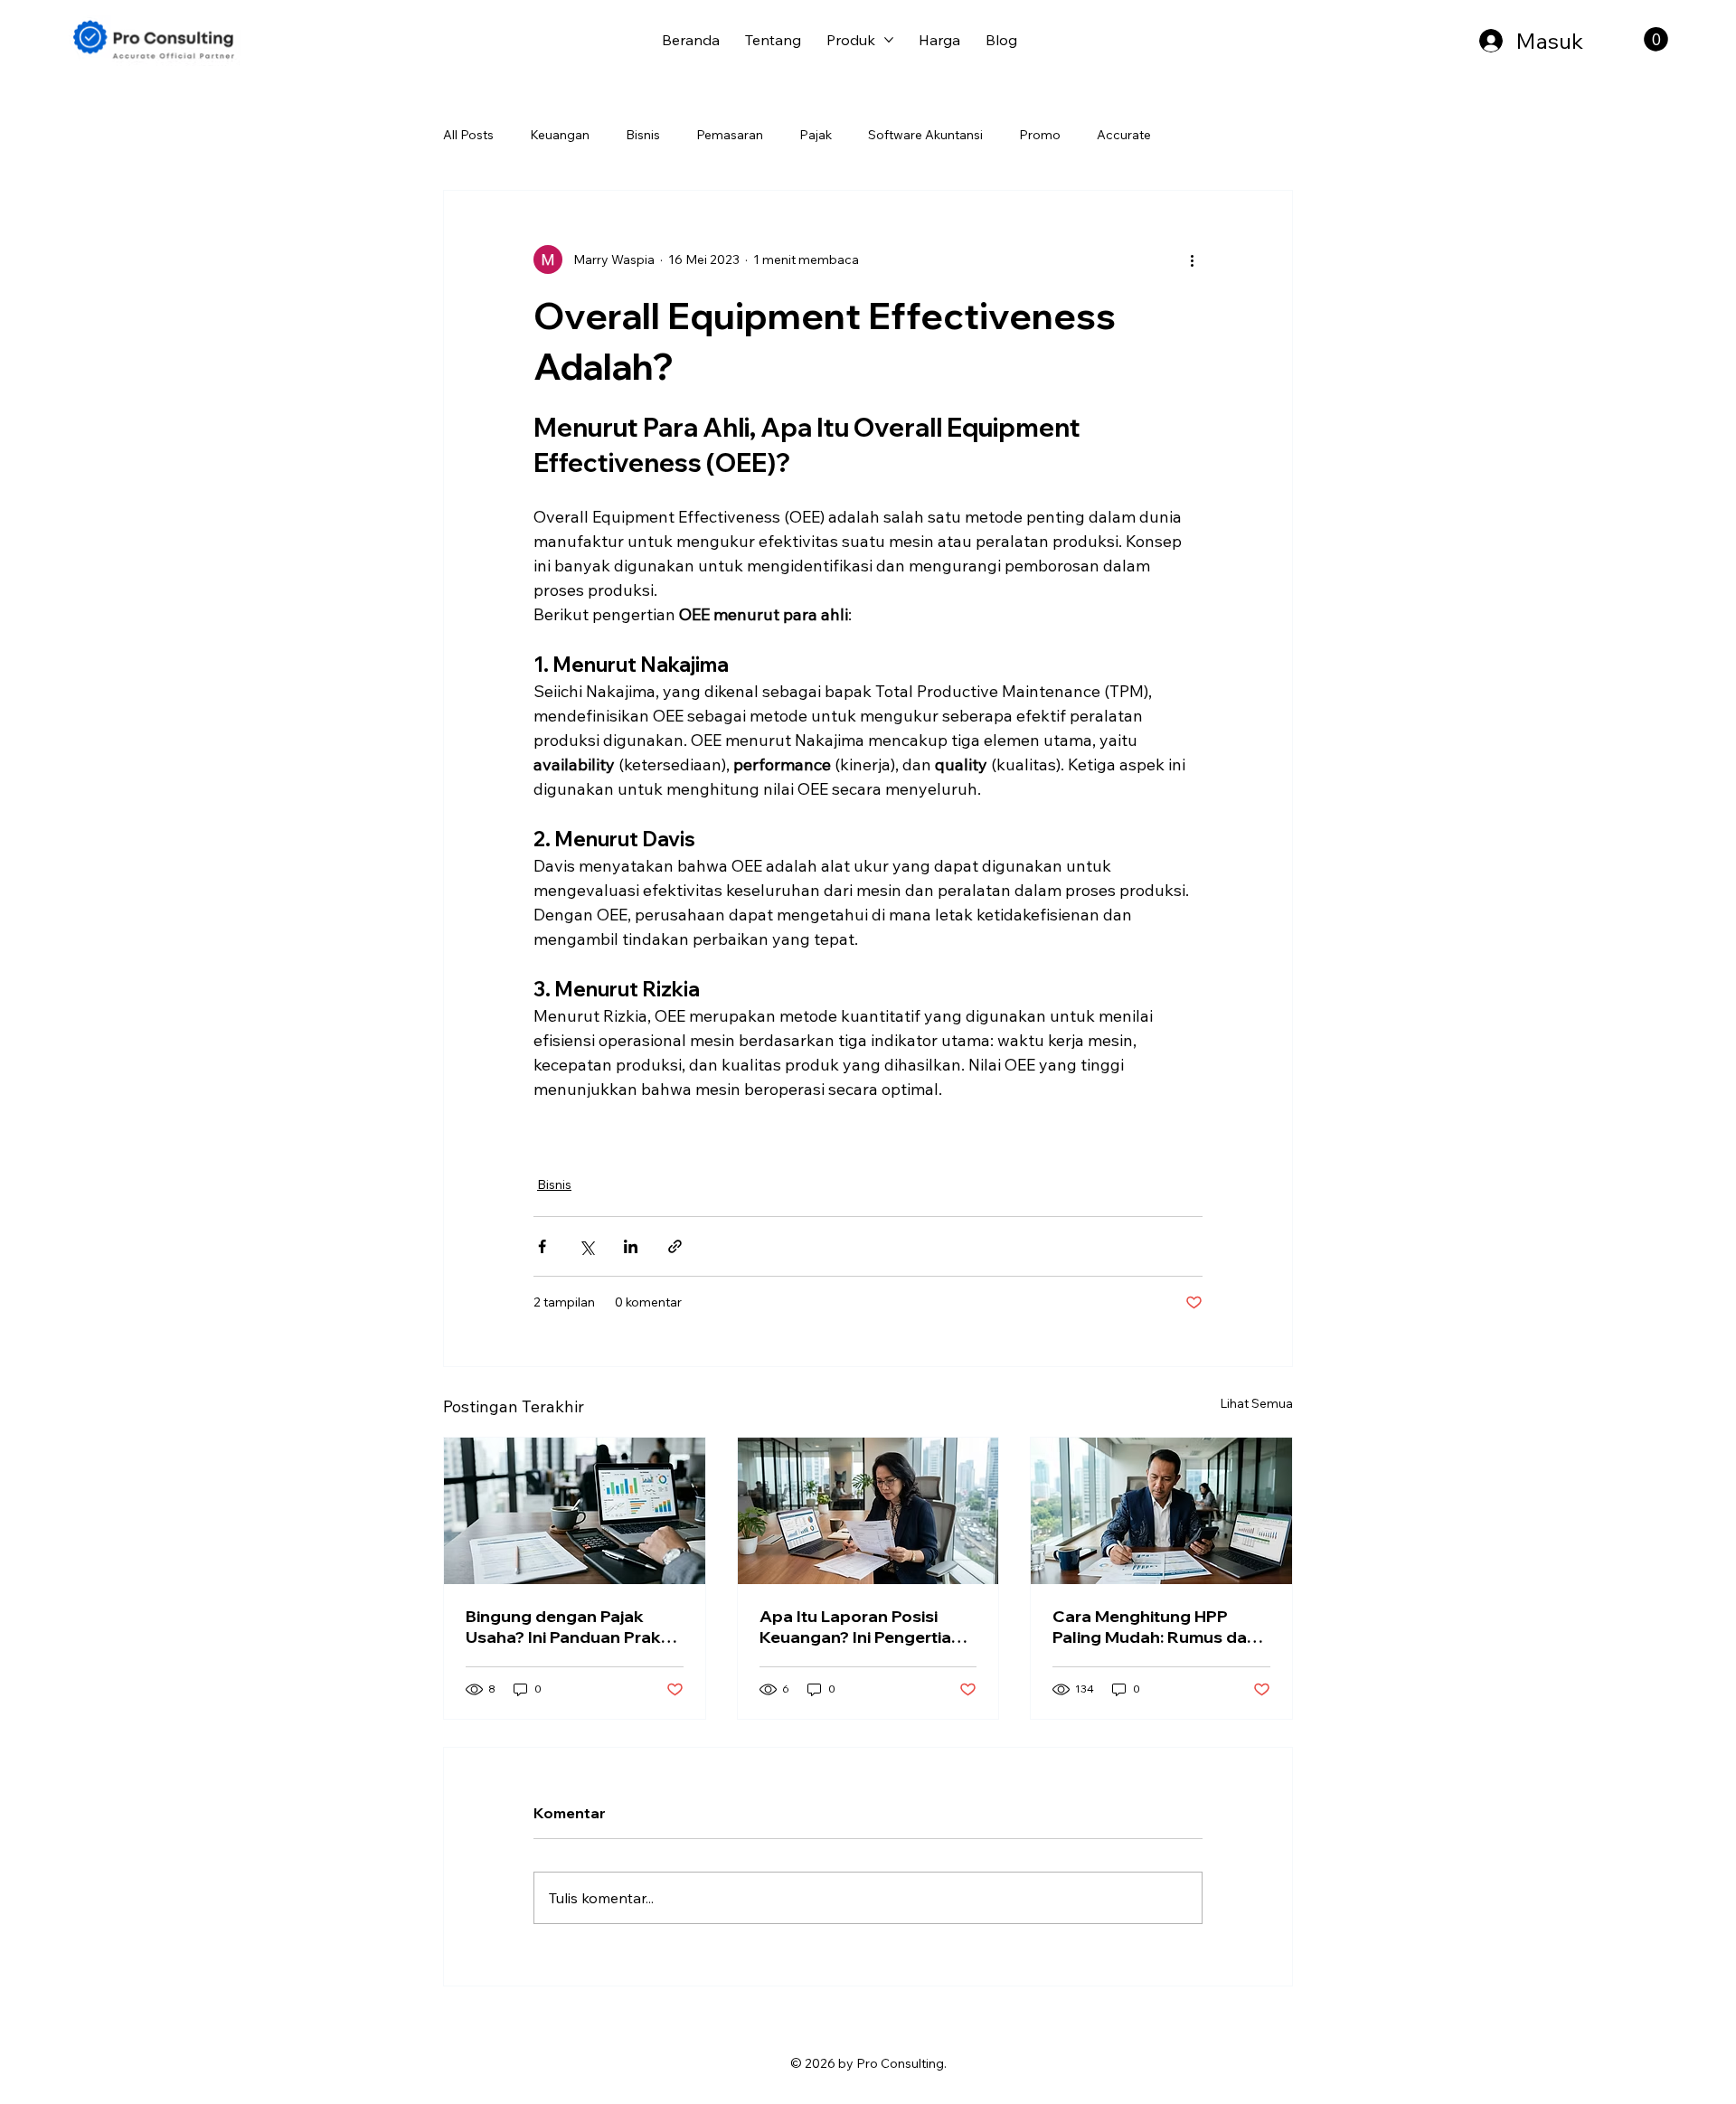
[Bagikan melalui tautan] (675, 1246)
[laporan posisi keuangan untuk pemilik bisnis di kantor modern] (868, 1511)
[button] (1656, 39)
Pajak (816, 135)
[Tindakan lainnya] (1192, 259)
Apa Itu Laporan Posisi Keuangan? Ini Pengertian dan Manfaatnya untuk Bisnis (860, 1627)
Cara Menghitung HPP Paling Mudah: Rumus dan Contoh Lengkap (1155, 1627)
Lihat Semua (1256, 1403)
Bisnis (643, 135)
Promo (1040, 135)
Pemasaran (730, 135)
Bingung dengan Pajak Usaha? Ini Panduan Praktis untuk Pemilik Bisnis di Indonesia (573, 1627)
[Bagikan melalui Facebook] (542, 1246)
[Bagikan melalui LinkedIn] (631, 1246)
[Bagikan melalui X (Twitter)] (586, 1246)
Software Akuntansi (925, 135)
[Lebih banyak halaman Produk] (889, 40)
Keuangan (560, 135)
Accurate (1124, 135)
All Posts (468, 135)
